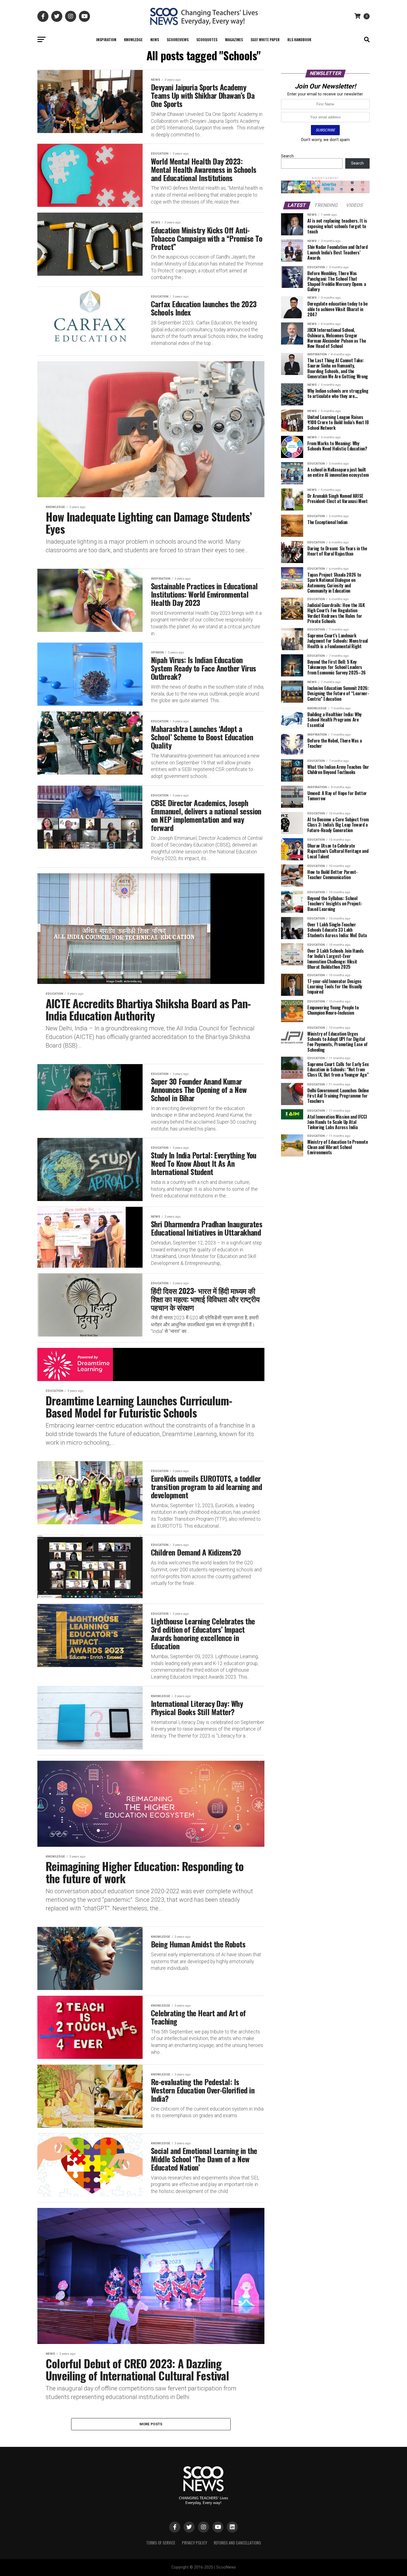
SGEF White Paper (265, 39)
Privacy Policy (195, 2543)
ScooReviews (178, 39)
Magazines (234, 39)
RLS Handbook (299, 39)
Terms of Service (161, 2543)
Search (287, 156)
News (155, 39)
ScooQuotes (207, 39)
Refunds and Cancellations (237, 2543)
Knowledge (133, 39)
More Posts (151, 2424)
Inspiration (106, 39)
